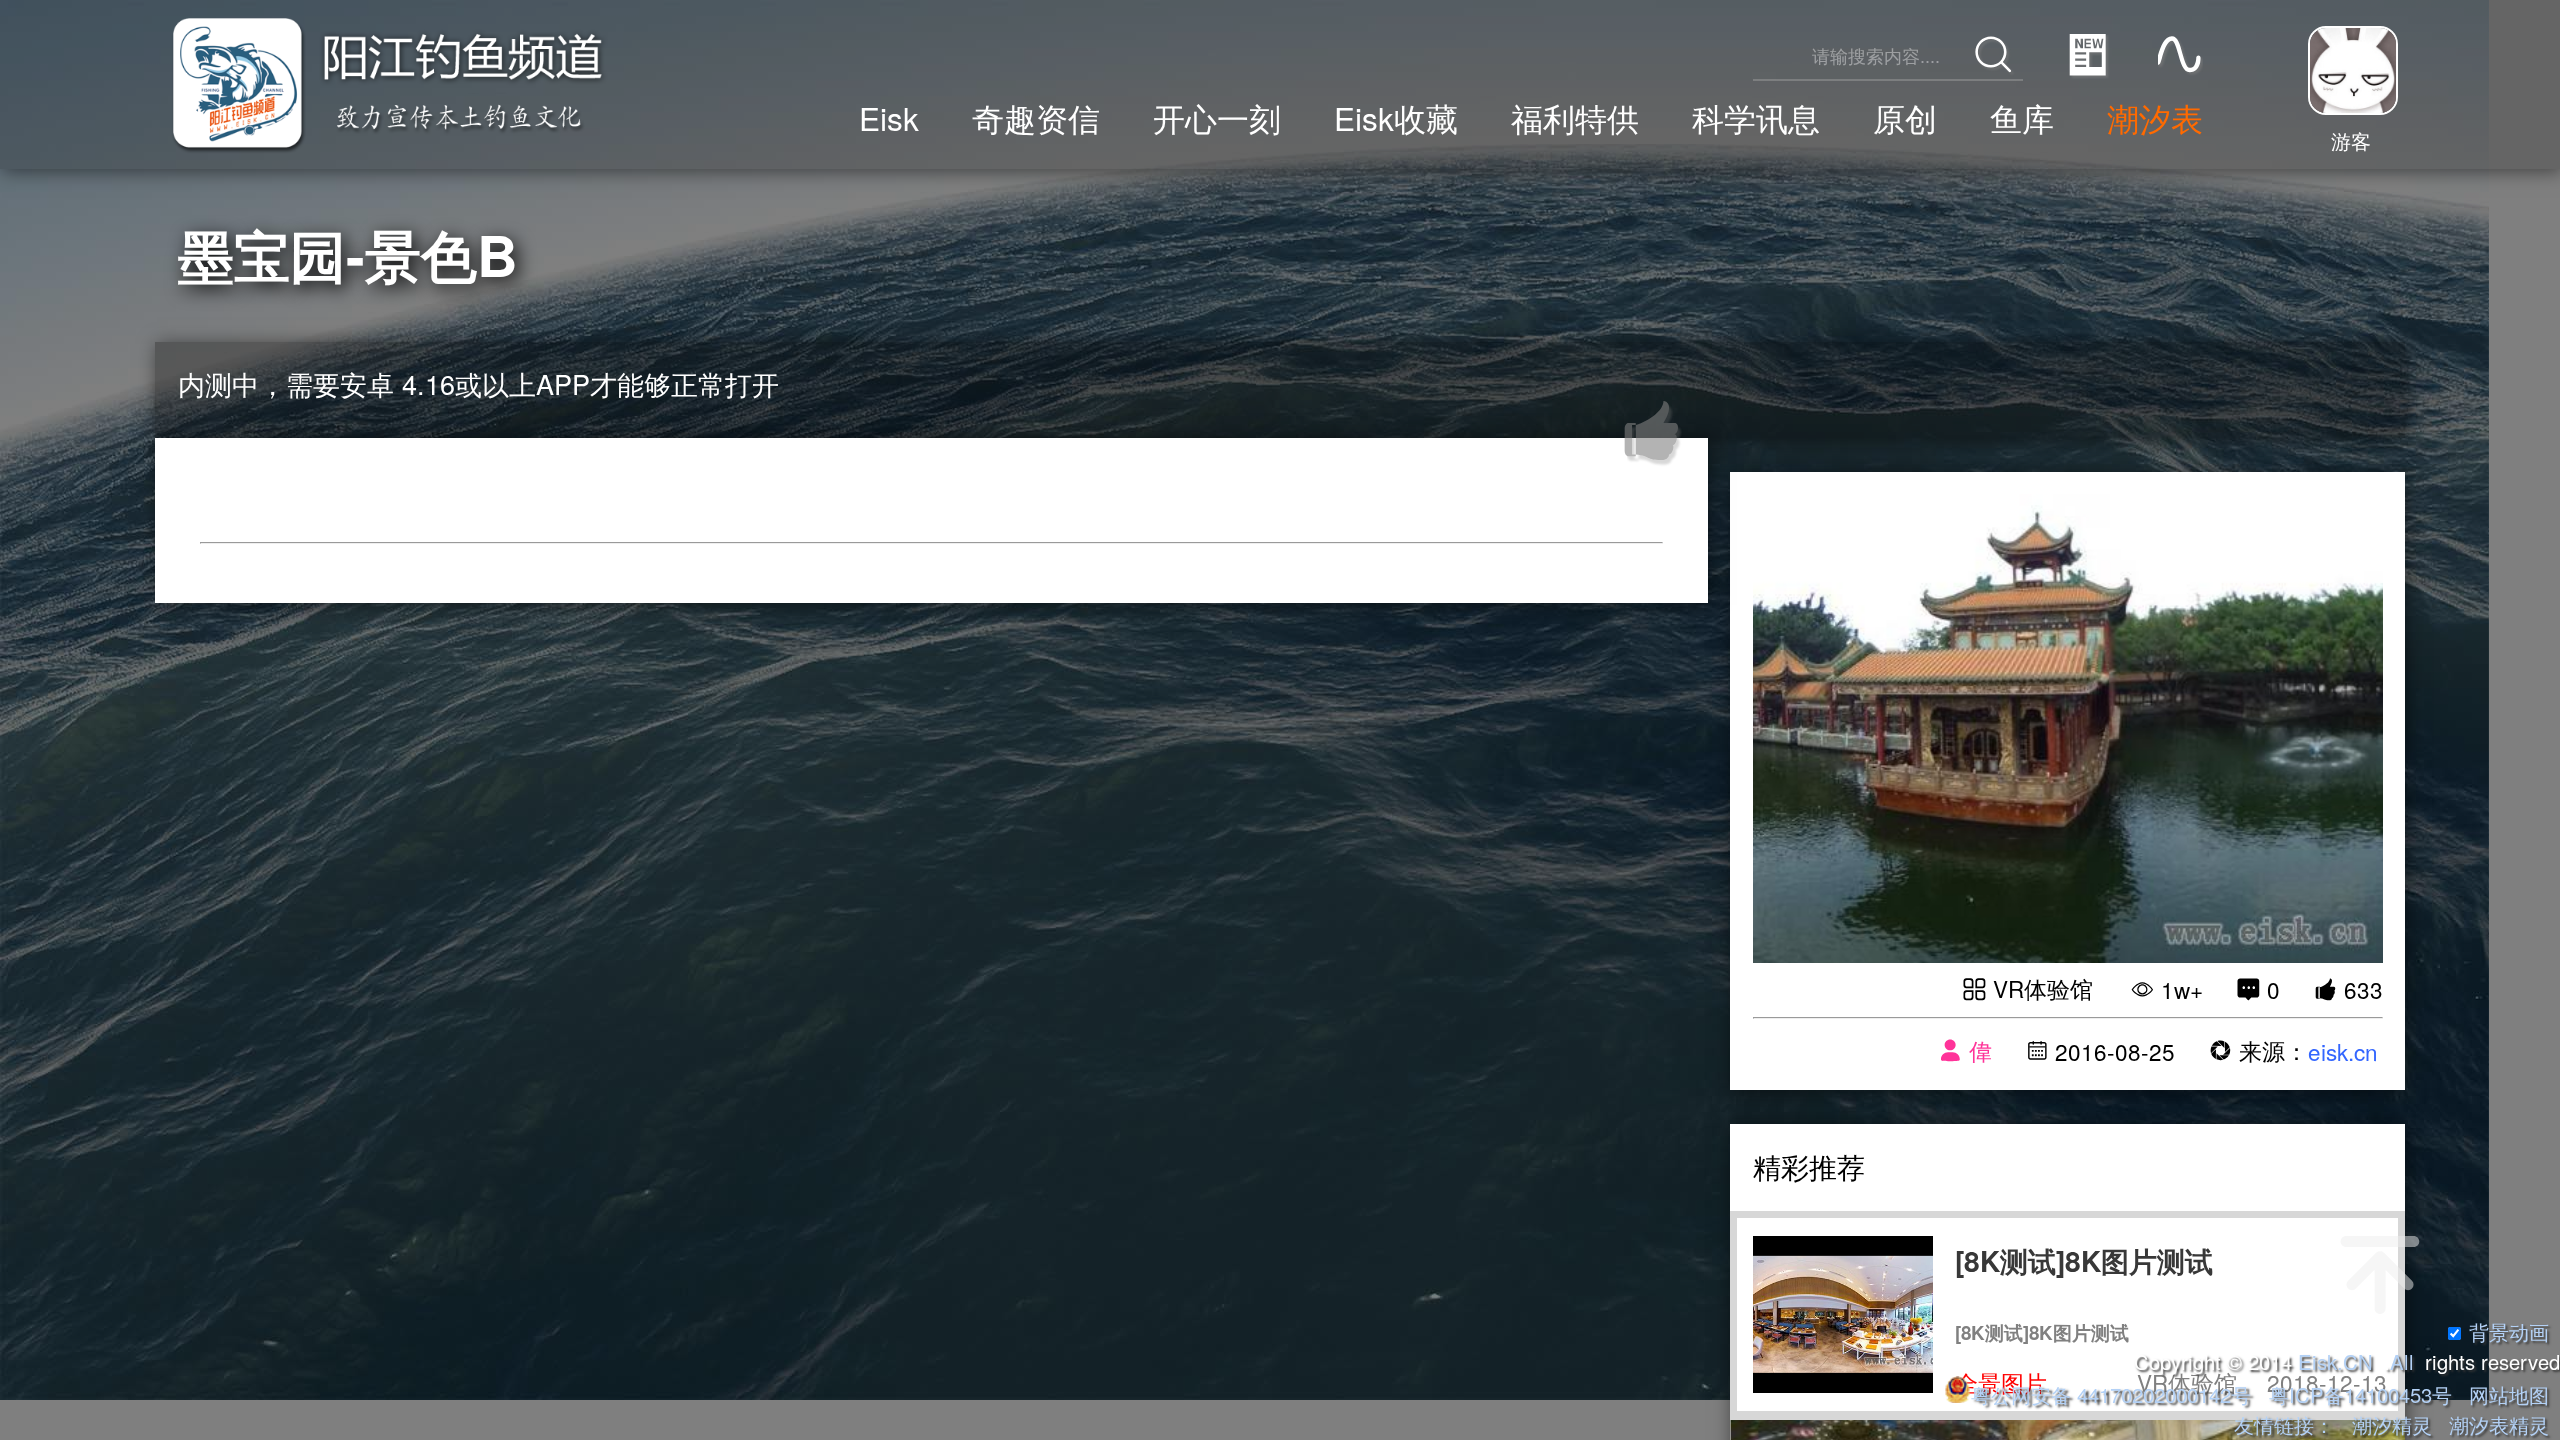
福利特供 (1575, 117)
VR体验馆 (2043, 988)
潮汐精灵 (2392, 1424)
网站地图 (2509, 1394)
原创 (1905, 117)
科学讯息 (1756, 117)
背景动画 (2509, 1331)
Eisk (889, 117)
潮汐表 (2155, 117)
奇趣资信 (1036, 117)
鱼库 (2022, 117)
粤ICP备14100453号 (2360, 1394)
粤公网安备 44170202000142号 (2114, 1394)
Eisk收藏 (1396, 117)
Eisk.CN (2335, 1361)
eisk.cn (2343, 1051)
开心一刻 (1217, 117)
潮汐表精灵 (2499, 1424)
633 (2363, 989)
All (2402, 1361)
